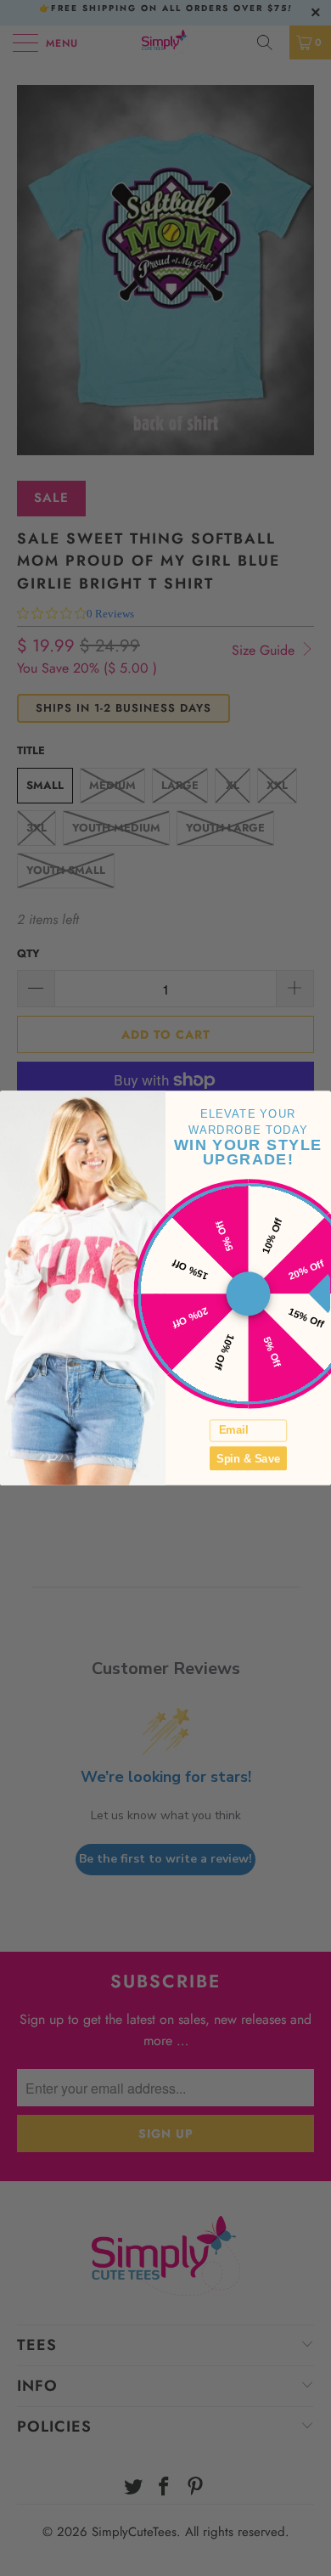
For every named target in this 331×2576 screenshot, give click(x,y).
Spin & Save (248, 1458)
